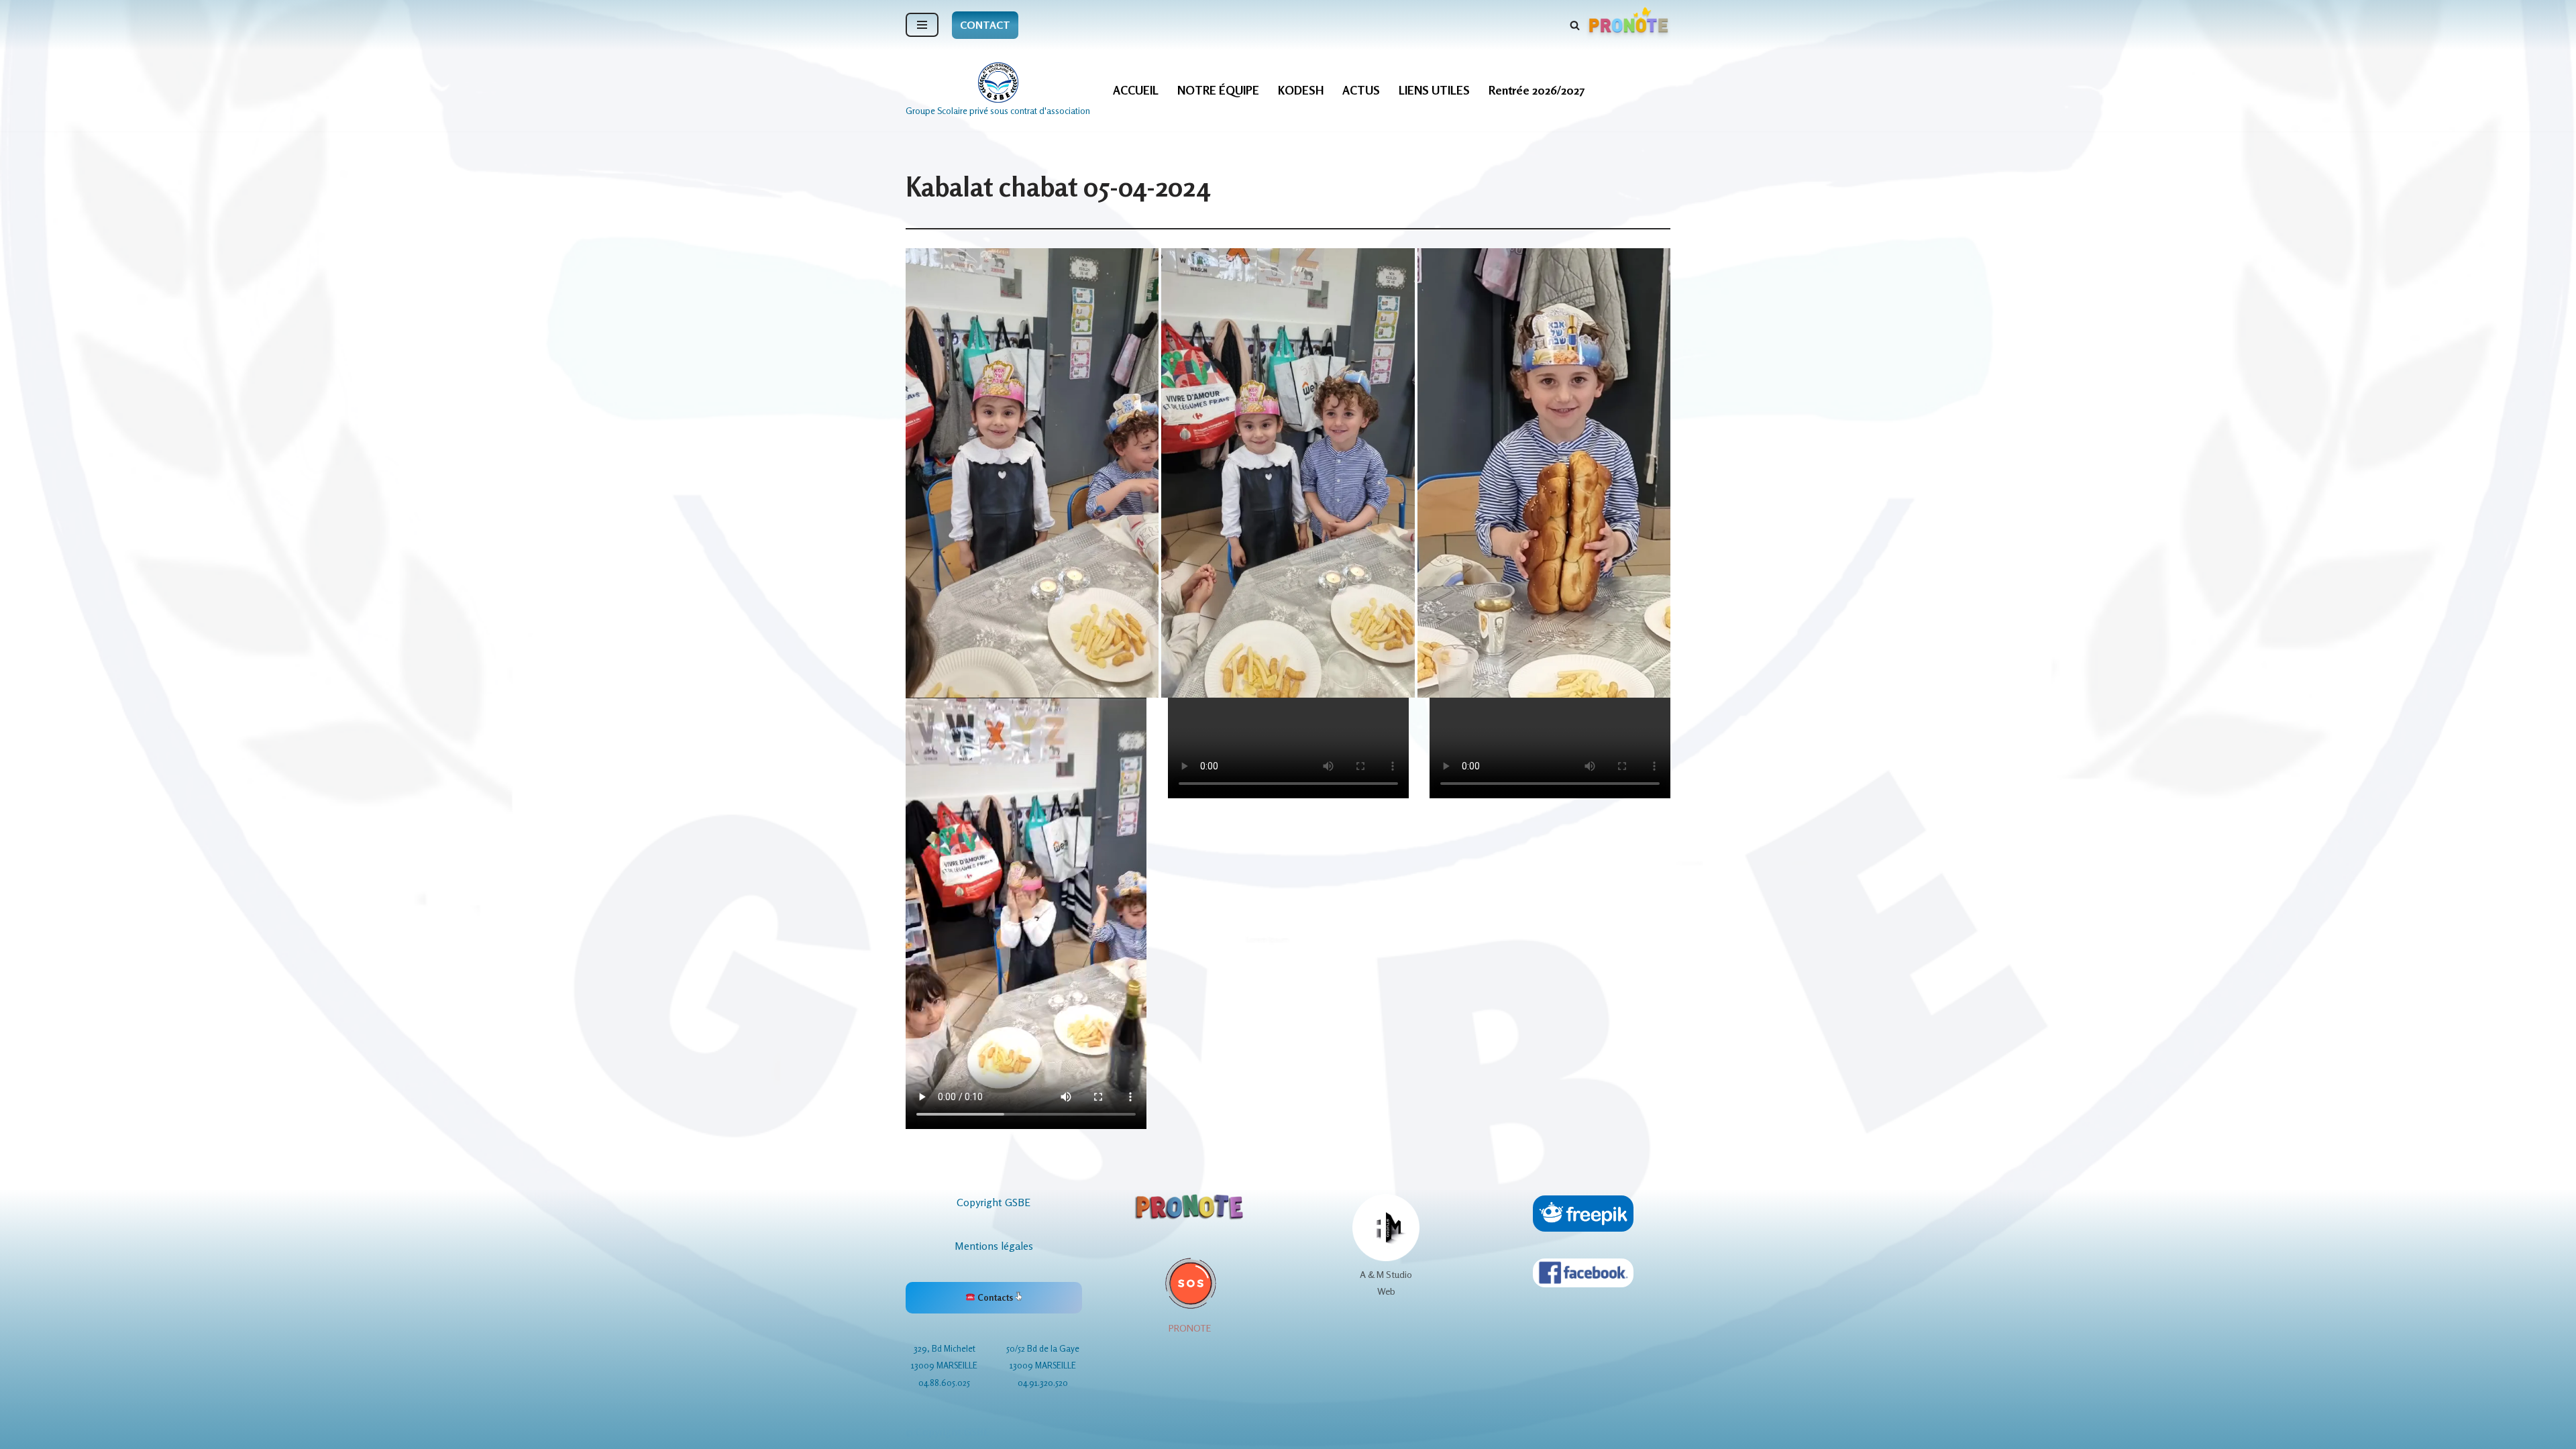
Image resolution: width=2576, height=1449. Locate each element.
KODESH (1301, 90)
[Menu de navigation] (922, 25)
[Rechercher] (1575, 25)
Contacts (995, 1297)
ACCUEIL (1136, 90)
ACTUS (1361, 90)
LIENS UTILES (1434, 90)
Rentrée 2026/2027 (1537, 90)
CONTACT (985, 25)
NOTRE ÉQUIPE (1218, 90)
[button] (1032, 473)
